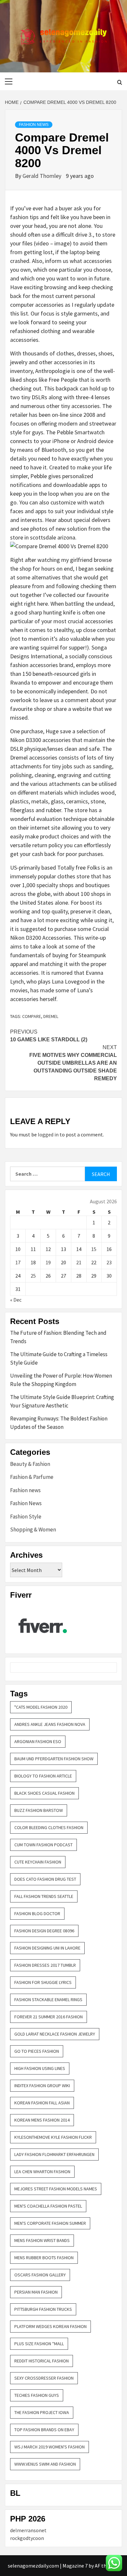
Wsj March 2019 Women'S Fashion (49, 2447)
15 (94, 1249)
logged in (48, 1134)
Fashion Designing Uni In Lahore (47, 1948)
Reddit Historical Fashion (42, 2361)
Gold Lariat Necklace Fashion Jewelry (55, 2034)
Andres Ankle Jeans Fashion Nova (50, 1724)
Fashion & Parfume (32, 1477)
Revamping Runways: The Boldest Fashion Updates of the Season (59, 1423)
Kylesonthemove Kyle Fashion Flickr (53, 2137)
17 (18, 1262)
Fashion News (34, 125)
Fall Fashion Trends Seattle (44, 1896)
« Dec (16, 1300)
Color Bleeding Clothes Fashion (49, 1827)
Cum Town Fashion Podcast (43, 1845)
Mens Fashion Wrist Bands (42, 2240)
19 (48, 1262)
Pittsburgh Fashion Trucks (43, 2309)
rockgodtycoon (27, 2538)
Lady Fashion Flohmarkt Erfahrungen (54, 2154)
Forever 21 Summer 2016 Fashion (49, 2017)
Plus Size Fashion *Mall (39, 2344)
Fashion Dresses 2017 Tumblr (45, 1965)
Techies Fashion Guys (37, 2395)
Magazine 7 (75, 2566)
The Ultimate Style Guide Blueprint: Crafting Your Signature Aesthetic (62, 1401)
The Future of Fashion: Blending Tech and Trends (58, 1337)
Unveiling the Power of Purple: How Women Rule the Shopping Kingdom (61, 1380)
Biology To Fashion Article (43, 1776)
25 (33, 1276)
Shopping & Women (33, 1529)
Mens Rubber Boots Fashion (44, 2258)
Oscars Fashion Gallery (40, 2275)
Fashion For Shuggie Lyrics (43, 1982)
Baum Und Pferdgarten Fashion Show (54, 1759)
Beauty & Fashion (30, 1464)
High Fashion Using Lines (40, 2068)
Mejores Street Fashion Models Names (56, 2189)
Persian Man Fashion (36, 2292)
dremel (51, 1016)
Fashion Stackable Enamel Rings (48, 2000)
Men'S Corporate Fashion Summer (50, 2223)
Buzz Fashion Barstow (39, 1810)
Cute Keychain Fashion (38, 1862)
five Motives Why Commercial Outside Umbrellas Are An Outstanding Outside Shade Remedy (73, 1063)
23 (109, 1262)
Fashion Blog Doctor (37, 1913)
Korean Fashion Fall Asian (42, 2103)
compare (32, 1016)
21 (79, 1262)
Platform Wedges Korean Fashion (50, 2326)
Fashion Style (26, 1517)
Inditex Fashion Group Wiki (42, 2086)
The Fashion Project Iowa (42, 2412)
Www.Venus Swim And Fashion (45, 2464)
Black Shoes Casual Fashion (44, 1793)
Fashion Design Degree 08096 (44, 1931)
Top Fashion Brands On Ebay (44, 2430)
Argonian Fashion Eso (38, 1741)
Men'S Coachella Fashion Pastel (48, 2206)
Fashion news (25, 1490)
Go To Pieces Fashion (37, 2051)
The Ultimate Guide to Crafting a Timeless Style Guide (59, 1358)
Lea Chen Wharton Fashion (42, 2172)
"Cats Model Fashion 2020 (41, 1707)
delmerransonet (28, 2530)
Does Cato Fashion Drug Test (45, 1879)
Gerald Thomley (42, 176)
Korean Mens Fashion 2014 (42, 2120)
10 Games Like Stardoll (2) (49, 1036)
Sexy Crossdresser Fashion (44, 2378)
